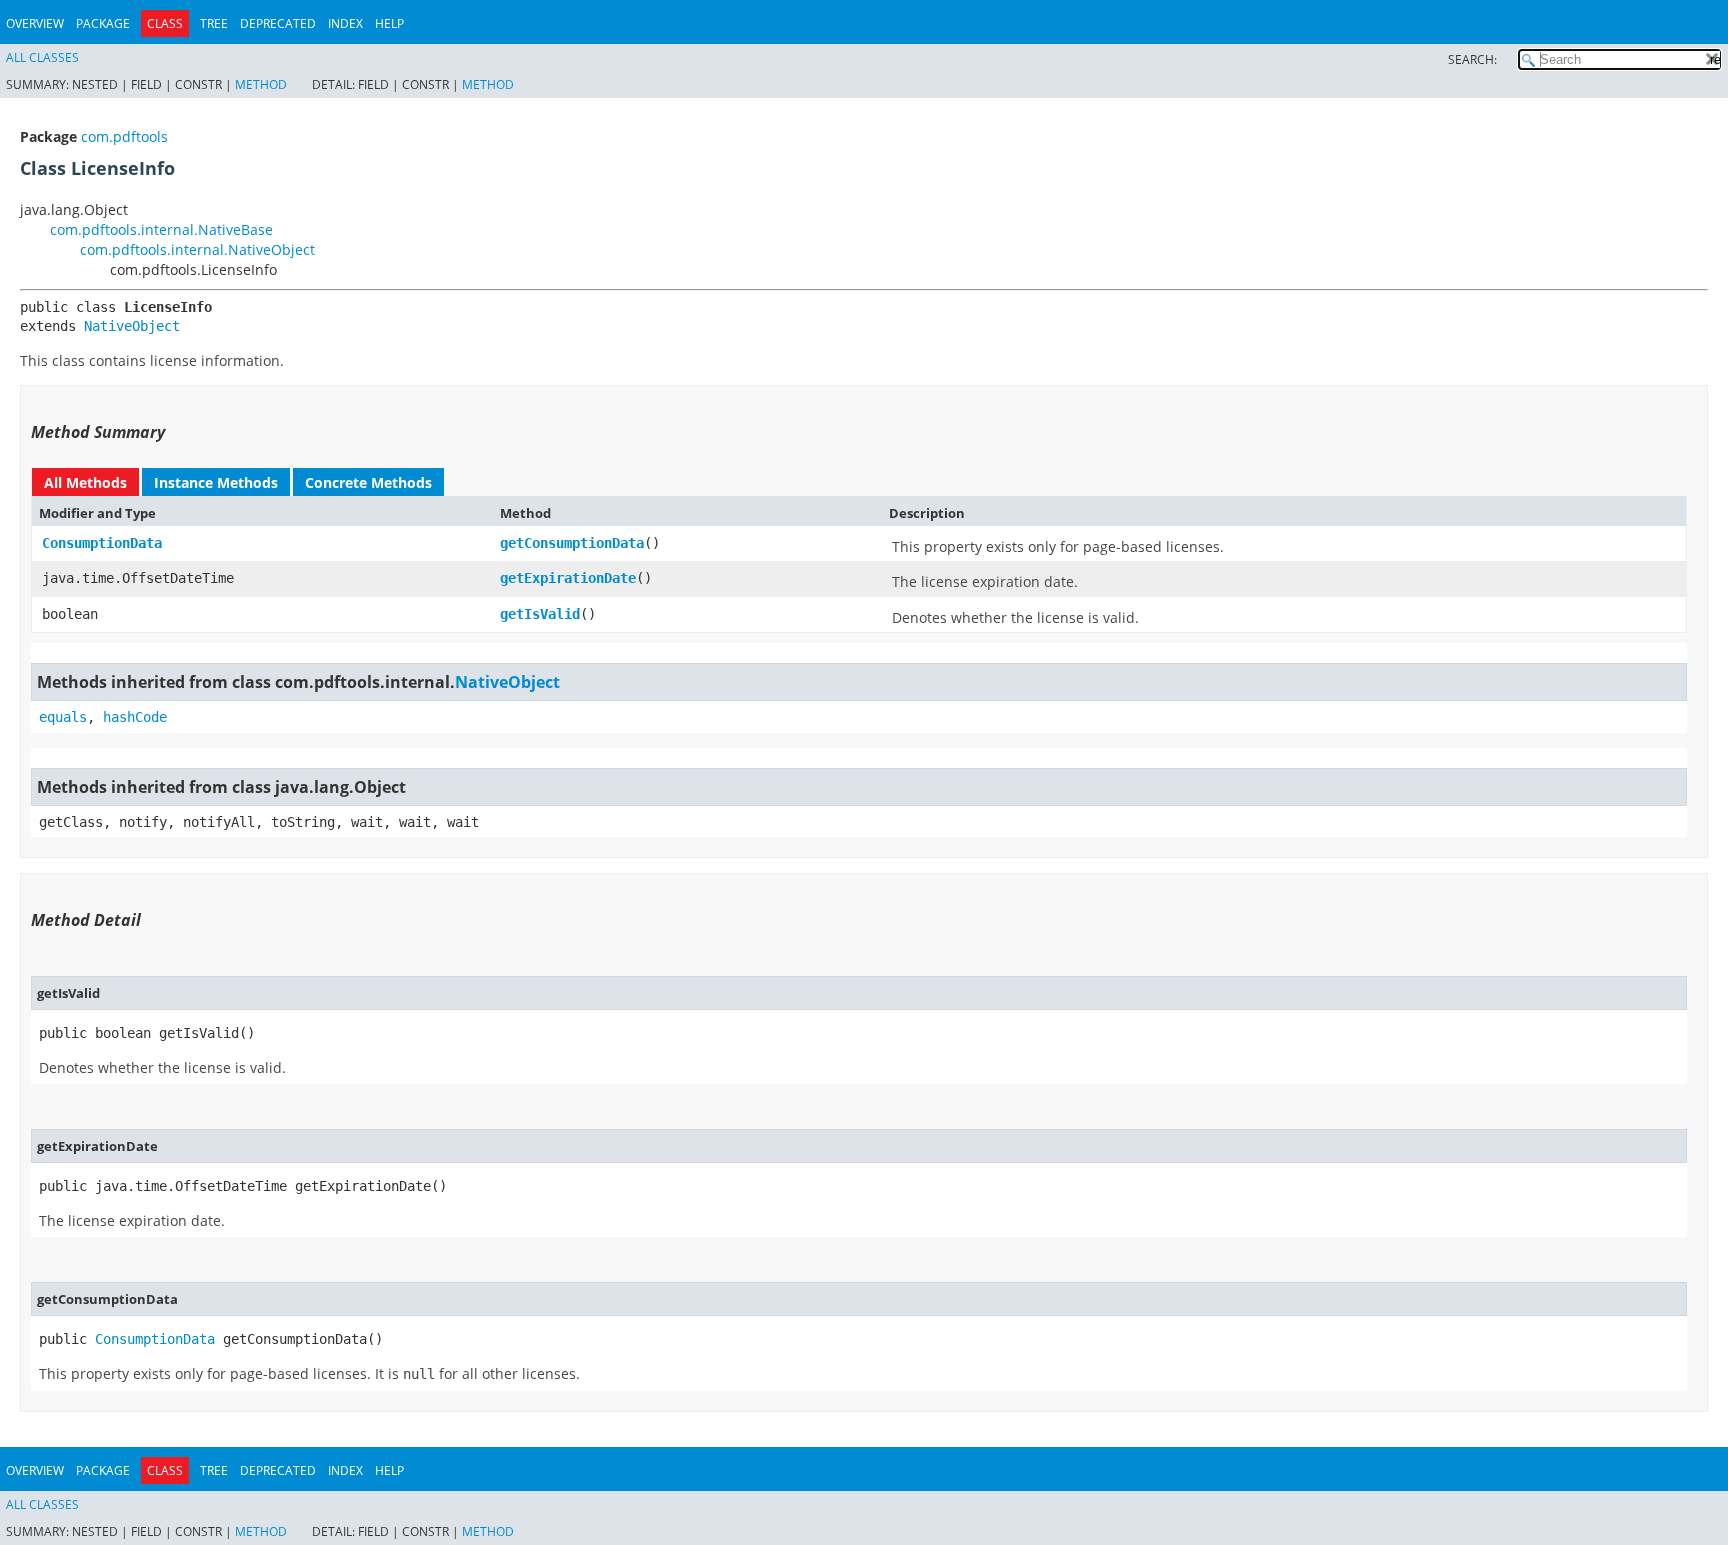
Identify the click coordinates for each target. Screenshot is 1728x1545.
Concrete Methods (368, 482)
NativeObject (132, 326)
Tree (214, 23)
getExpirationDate (568, 578)
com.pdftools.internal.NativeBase (161, 229)
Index (345, 23)
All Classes (42, 57)
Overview (35, 23)
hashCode (135, 717)
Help (389, 23)
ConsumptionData (102, 543)
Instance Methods (216, 482)
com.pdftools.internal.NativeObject (197, 249)
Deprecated (278, 23)
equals (63, 717)
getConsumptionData (572, 543)
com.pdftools (124, 136)
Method (261, 84)
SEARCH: (1472, 59)
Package (103, 23)
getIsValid (540, 614)
